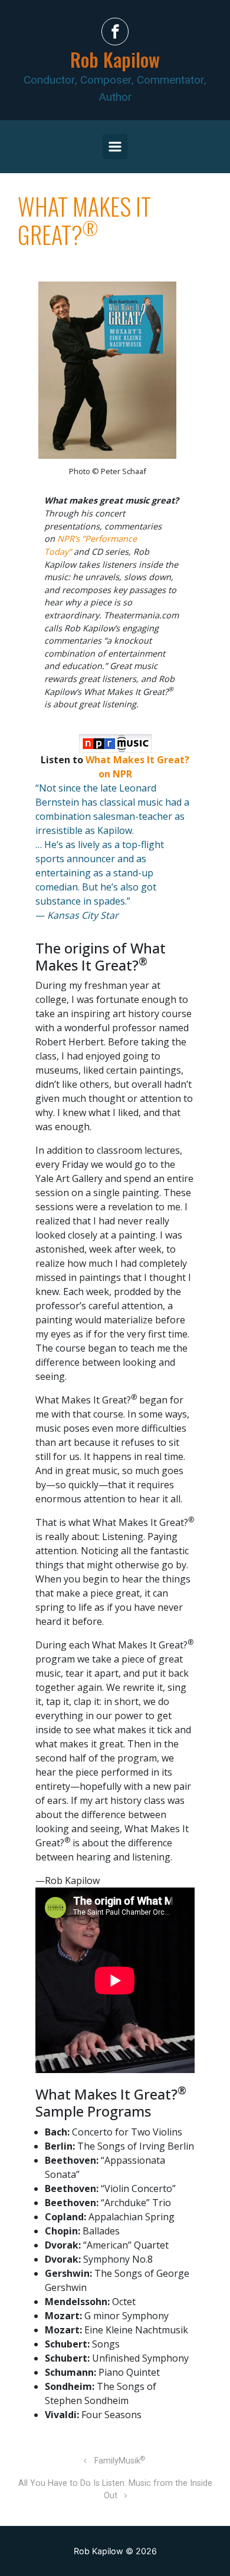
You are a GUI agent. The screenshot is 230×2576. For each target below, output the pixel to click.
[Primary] (115, 147)
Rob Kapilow (115, 59)
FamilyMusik (120, 2461)
